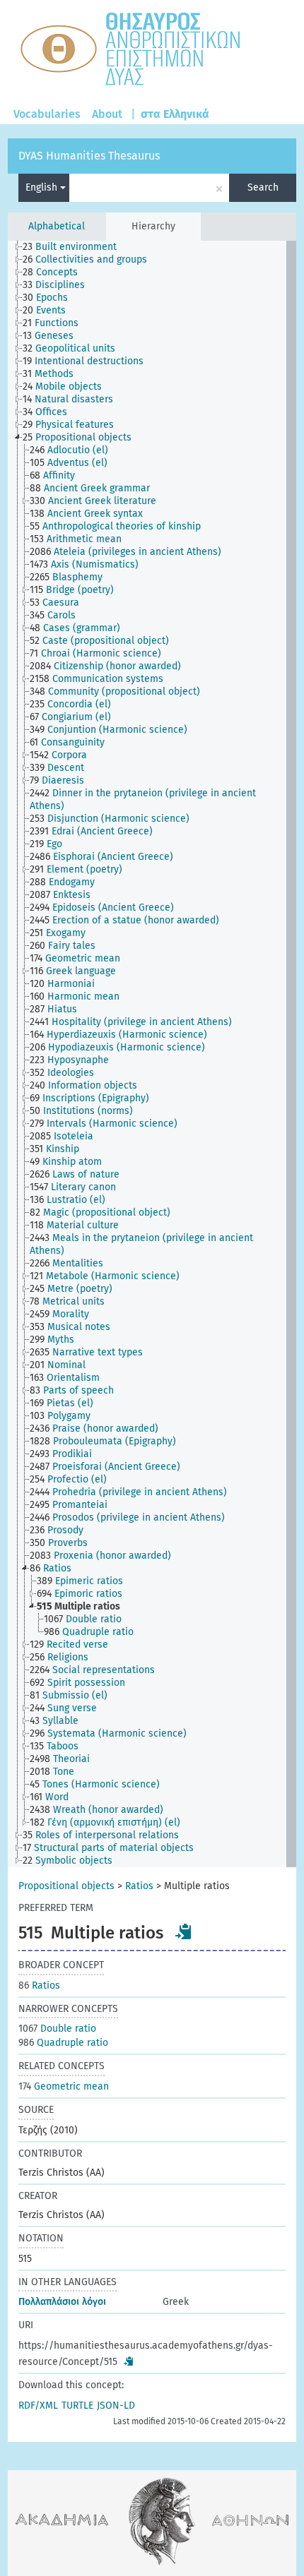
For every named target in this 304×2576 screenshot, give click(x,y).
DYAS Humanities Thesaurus (89, 156)
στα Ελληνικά (175, 114)
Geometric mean (64, 2086)
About (107, 114)
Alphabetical (57, 226)
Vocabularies (47, 114)
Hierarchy (153, 226)
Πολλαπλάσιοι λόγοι (62, 2302)
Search (263, 187)
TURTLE (77, 2406)
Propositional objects (66, 1886)
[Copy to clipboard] (184, 1931)
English (43, 187)
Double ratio (57, 2029)
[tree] (152, 1054)
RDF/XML (38, 2406)
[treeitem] (76, 247)
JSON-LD (116, 2406)
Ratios (139, 1886)
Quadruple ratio (63, 2043)
